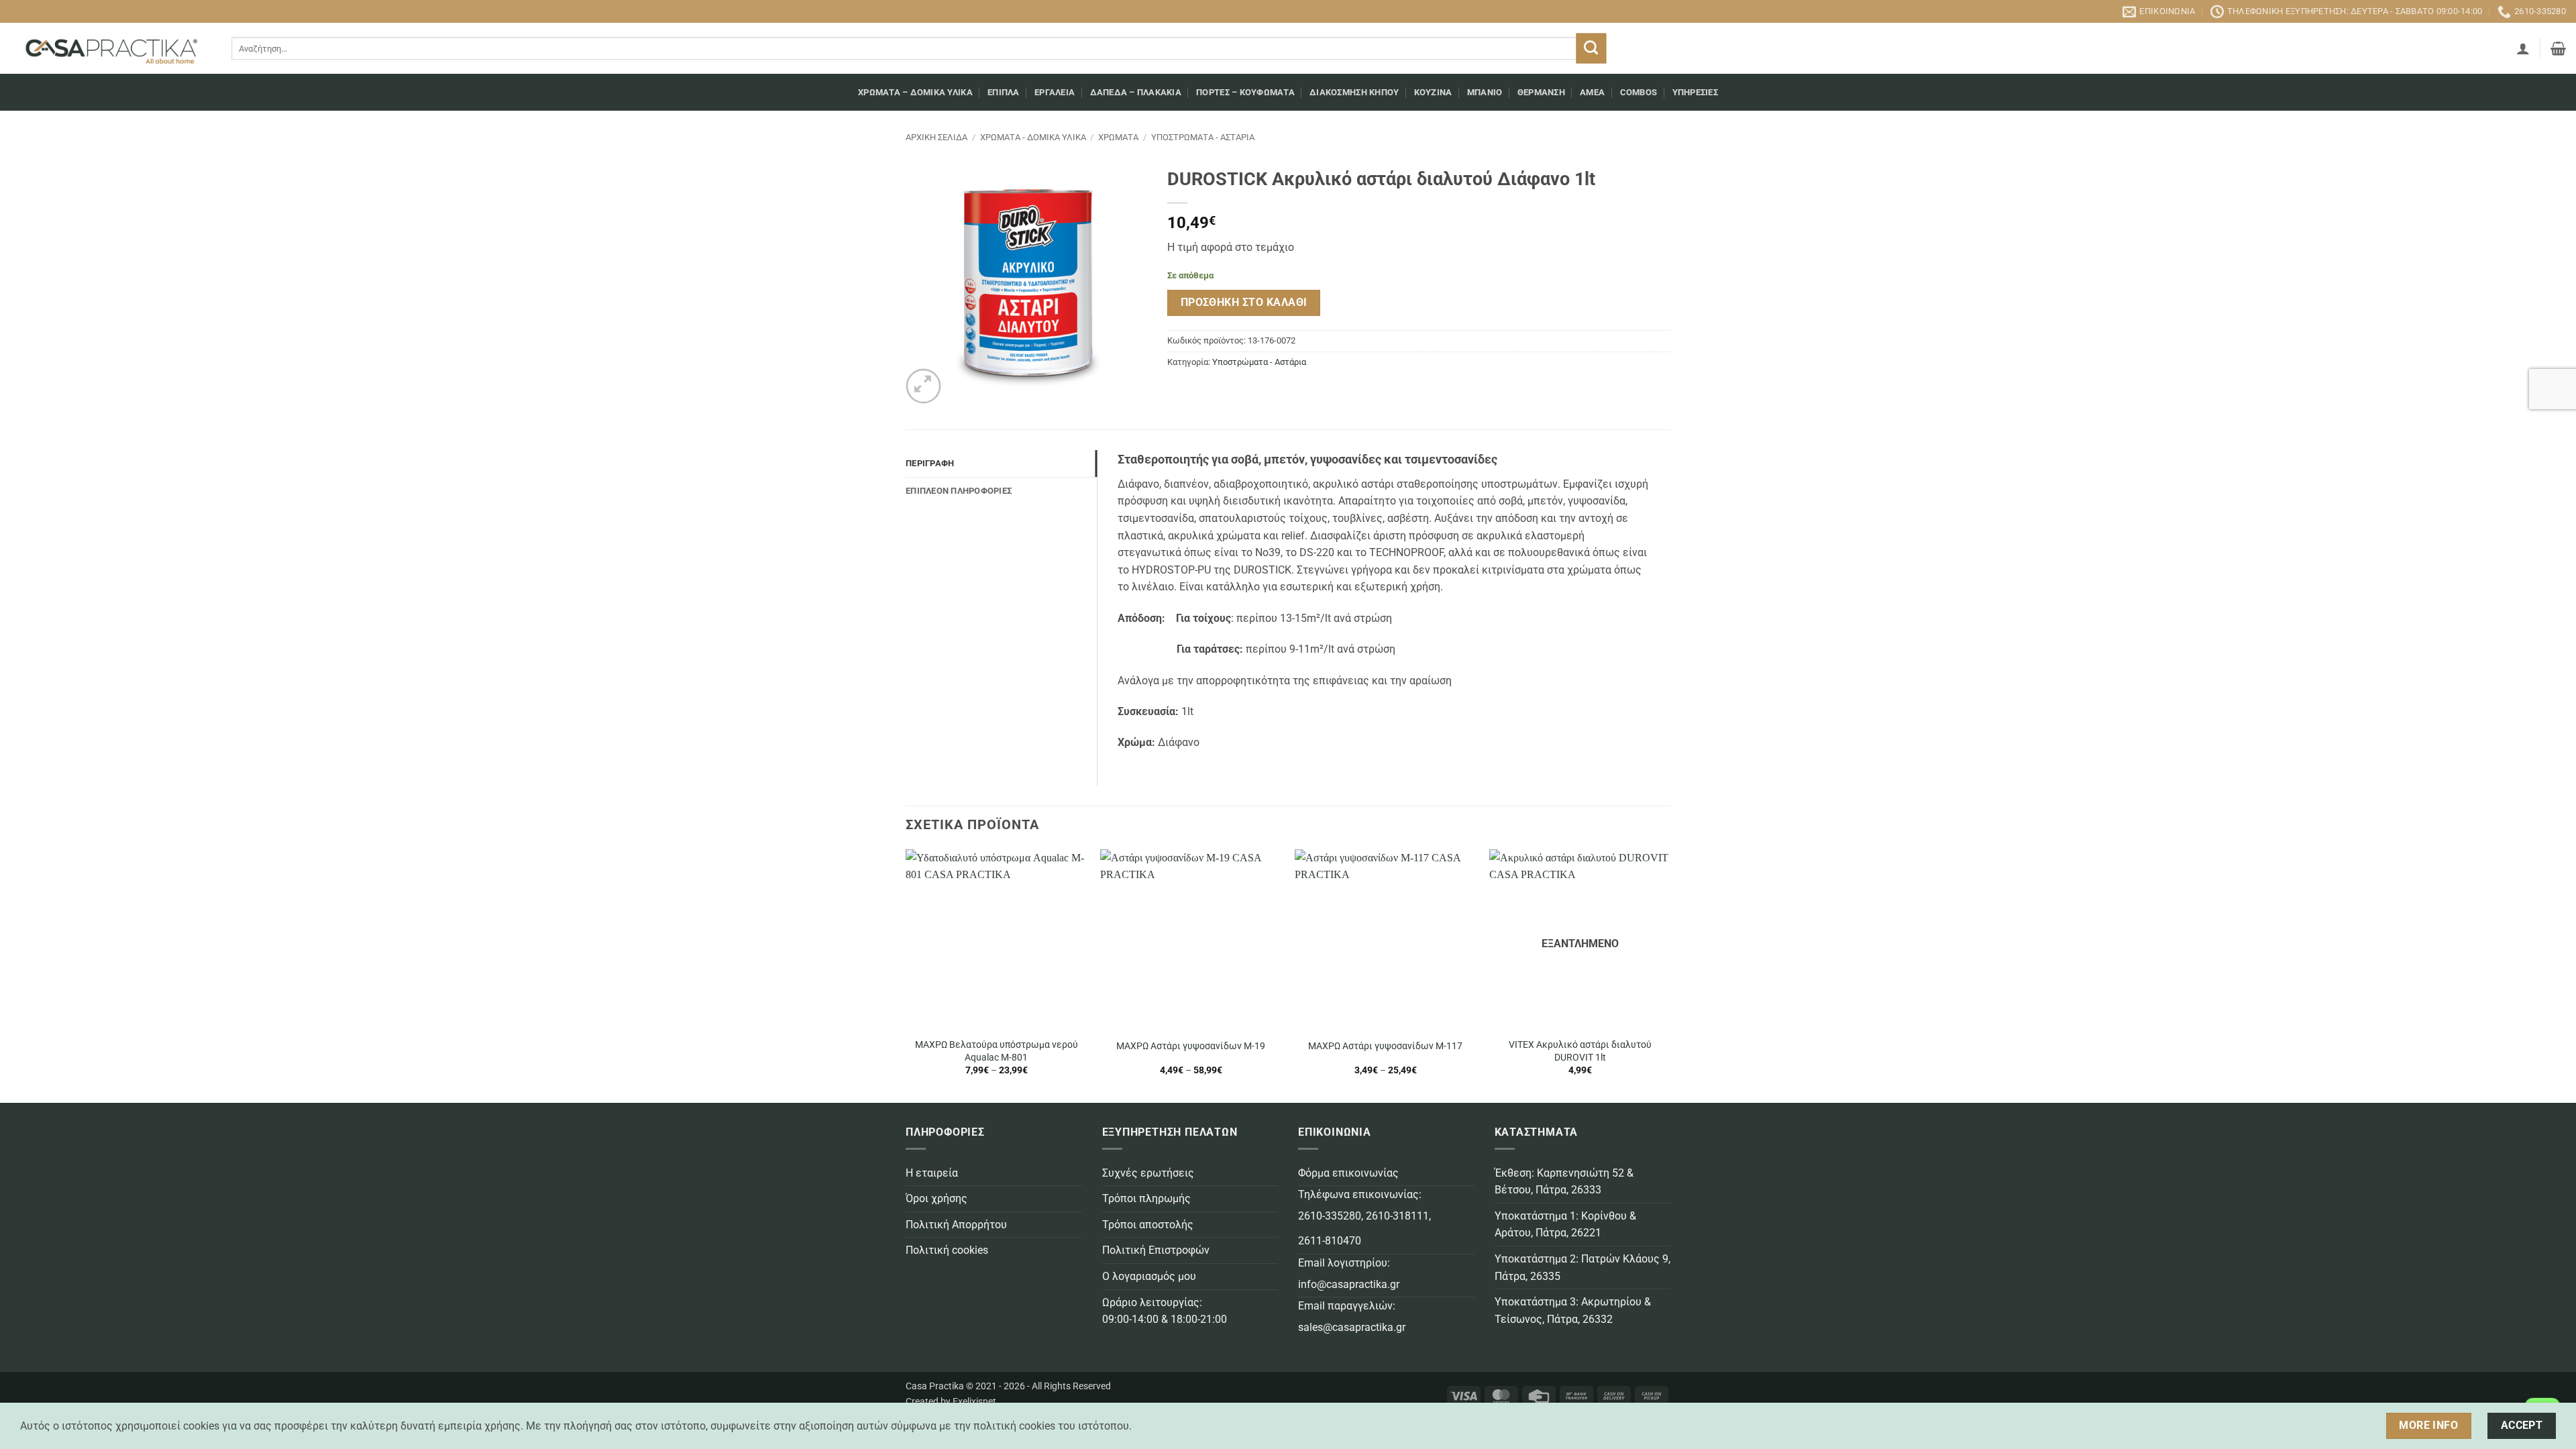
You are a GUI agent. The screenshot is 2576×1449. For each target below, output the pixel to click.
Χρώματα (1118, 137)
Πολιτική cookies (947, 1250)
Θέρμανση (1541, 92)
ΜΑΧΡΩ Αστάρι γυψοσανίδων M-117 (1385, 1046)
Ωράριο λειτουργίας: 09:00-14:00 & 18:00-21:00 (1165, 1311)
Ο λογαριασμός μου (1149, 1276)
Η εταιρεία (932, 1173)
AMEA (1592, 92)
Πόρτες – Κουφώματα (1245, 92)
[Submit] (1591, 49)
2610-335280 (1330, 1216)
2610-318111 (1397, 1216)
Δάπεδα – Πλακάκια (1136, 92)
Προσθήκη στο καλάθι (1244, 303)
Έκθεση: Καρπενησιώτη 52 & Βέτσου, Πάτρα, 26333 (1564, 1182)
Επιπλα (1004, 92)
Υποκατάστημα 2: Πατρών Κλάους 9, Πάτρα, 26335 (1582, 1268)
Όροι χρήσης (936, 1198)
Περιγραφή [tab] (930, 463)
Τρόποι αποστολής (1148, 1225)
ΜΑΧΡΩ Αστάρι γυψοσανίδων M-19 (1191, 1046)
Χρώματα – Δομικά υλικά (915, 92)
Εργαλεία (1055, 92)
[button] (2523, 48)
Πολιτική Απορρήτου (956, 1225)
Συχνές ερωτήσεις (1148, 1173)
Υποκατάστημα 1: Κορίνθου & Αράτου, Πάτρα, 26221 (1565, 1225)
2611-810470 (1330, 1241)
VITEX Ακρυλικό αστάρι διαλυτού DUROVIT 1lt (1580, 1051)
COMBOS (1639, 92)
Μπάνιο (1485, 92)
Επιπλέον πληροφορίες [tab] (959, 491)
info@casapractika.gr (1349, 1284)
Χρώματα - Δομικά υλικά (1033, 137)
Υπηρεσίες (1695, 92)
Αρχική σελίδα (936, 137)
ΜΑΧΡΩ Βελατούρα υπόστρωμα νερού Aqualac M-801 (997, 1051)
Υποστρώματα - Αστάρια (1203, 137)
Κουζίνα (1433, 92)
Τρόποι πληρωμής (1146, 1198)
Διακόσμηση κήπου (1354, 92)
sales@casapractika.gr (1352, 1327)
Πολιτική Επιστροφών (1156, 1250)
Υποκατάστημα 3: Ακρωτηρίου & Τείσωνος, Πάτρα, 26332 (1573, 1310)
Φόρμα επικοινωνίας (1348, 1173)
